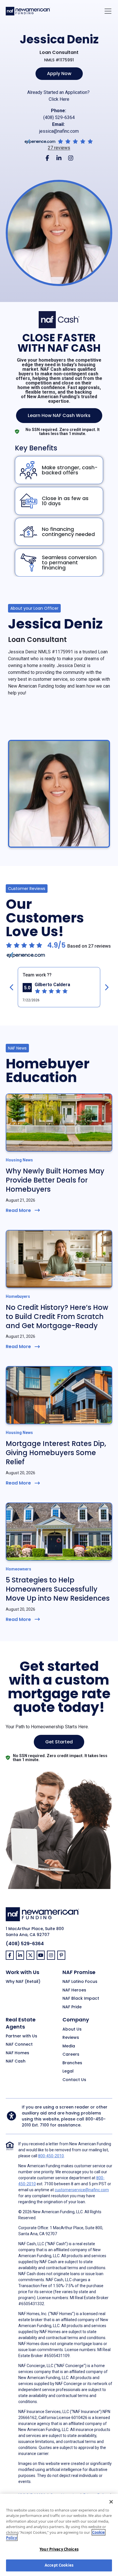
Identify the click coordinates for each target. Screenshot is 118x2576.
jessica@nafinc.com (59, 131)
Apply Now (59, 73)
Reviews (71, 2038)
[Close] (111, 2502)
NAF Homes (17, 2053)
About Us (72, 2029)
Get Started (59, 1742)
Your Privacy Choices (59, 2549)
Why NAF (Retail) (23, 1982)
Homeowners (18, 1569)
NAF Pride (72, 2007)
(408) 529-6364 (59, 117)
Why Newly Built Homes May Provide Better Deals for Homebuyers (55, 1180)
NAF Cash (16, 2061)
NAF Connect (19, 2045)
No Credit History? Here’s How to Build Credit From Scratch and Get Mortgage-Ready (57, 1317)
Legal (68, 2071)
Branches (72, 2063)
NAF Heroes (74, 1990)
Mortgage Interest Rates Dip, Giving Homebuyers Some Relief (56, 1453)
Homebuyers (18, 1296)
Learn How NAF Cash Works (59, 415)
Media (69, 2046)
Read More (18, 1210)
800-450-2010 (51, 2156)
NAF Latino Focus (80, 1982)
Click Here (59, 99)
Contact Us (74, 2080)
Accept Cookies (59, 2565)
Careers (71, 2055)
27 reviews (59, 148)
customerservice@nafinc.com (82, 2190)
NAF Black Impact (81, 1999)
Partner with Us (21, 2036)
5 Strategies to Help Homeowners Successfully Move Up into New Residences (58, 1589)
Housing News (19, 1160)
